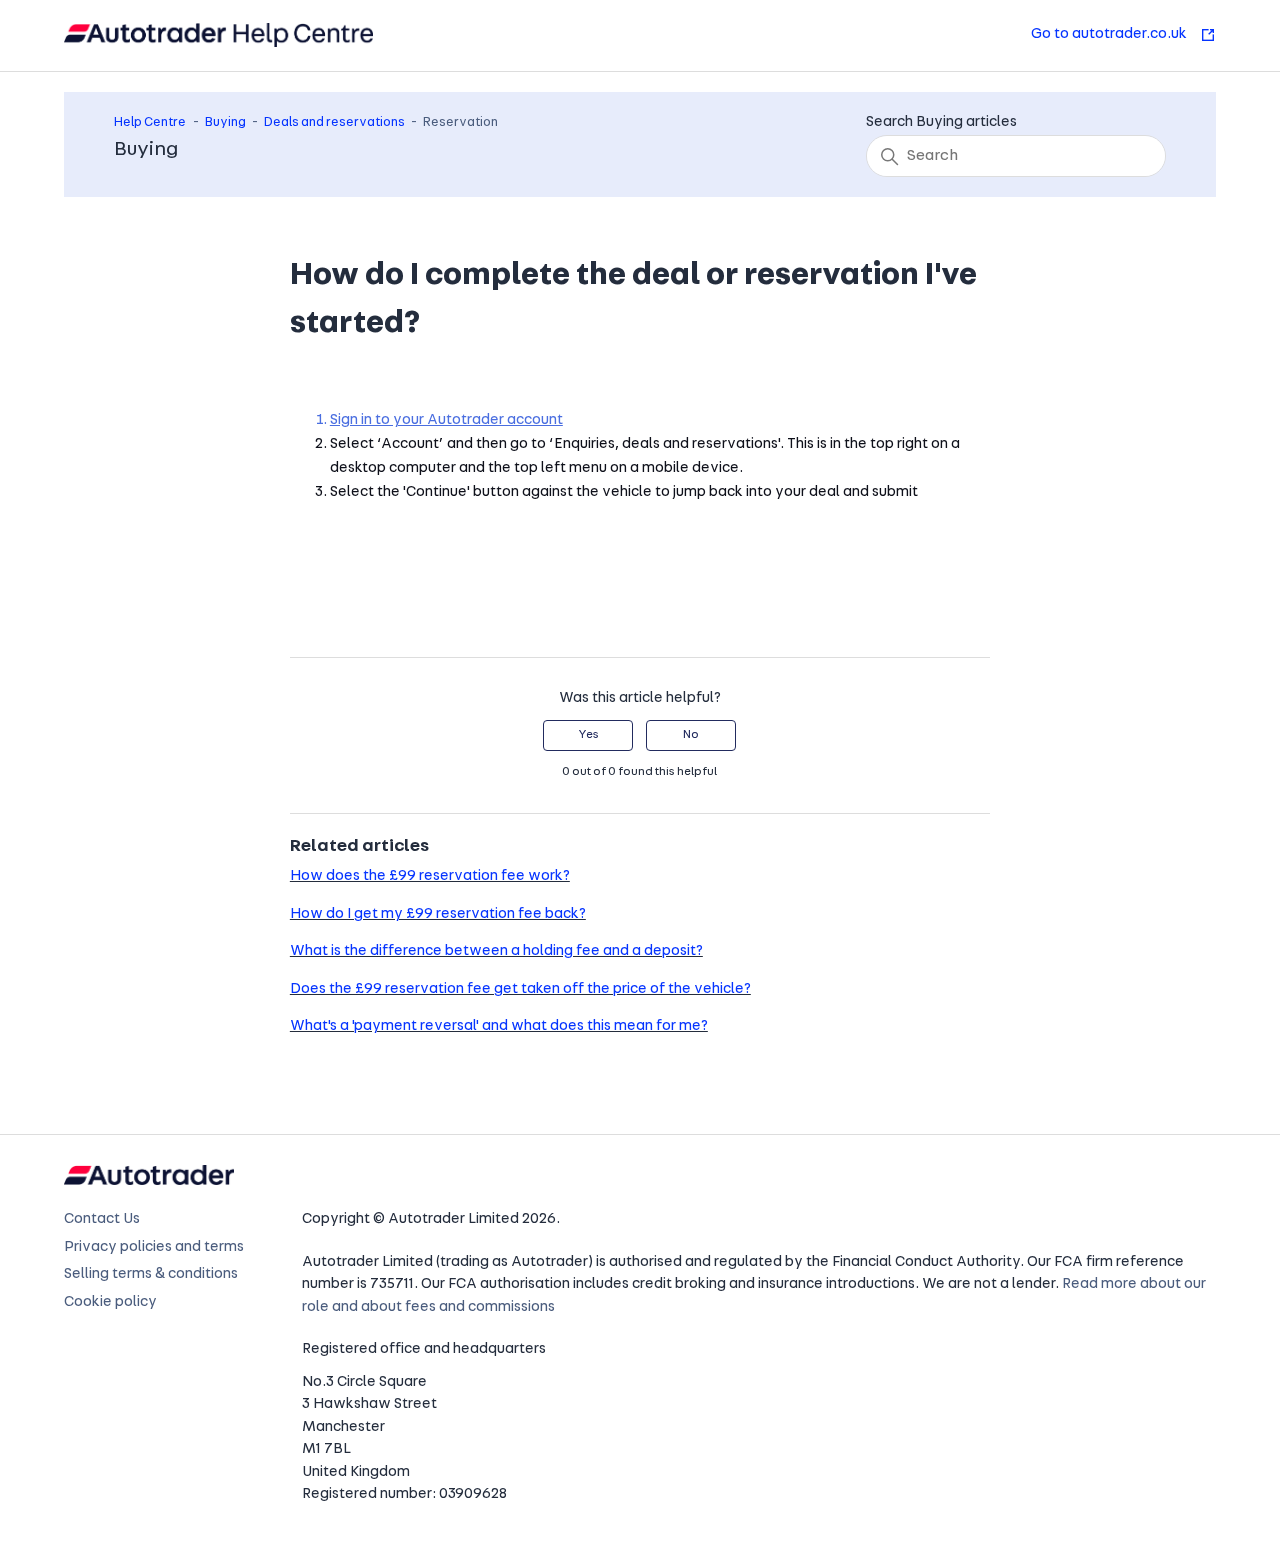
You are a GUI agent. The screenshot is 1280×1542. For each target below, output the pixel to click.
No (691, 735)
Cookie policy (110, 1302)
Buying (225, 122)
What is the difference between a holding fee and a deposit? (496, 951)
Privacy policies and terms (154, 1247)
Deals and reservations (334, 122)
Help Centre (150, 122)
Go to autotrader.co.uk (1110, 34)
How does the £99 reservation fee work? (430, 876)
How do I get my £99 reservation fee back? (438, 914)
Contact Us (102, 1219)
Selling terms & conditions (151, 1274)
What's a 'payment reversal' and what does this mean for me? (499, 1026)
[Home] (218, 35)
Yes (588, 735)
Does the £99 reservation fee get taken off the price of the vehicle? (520, 989)
